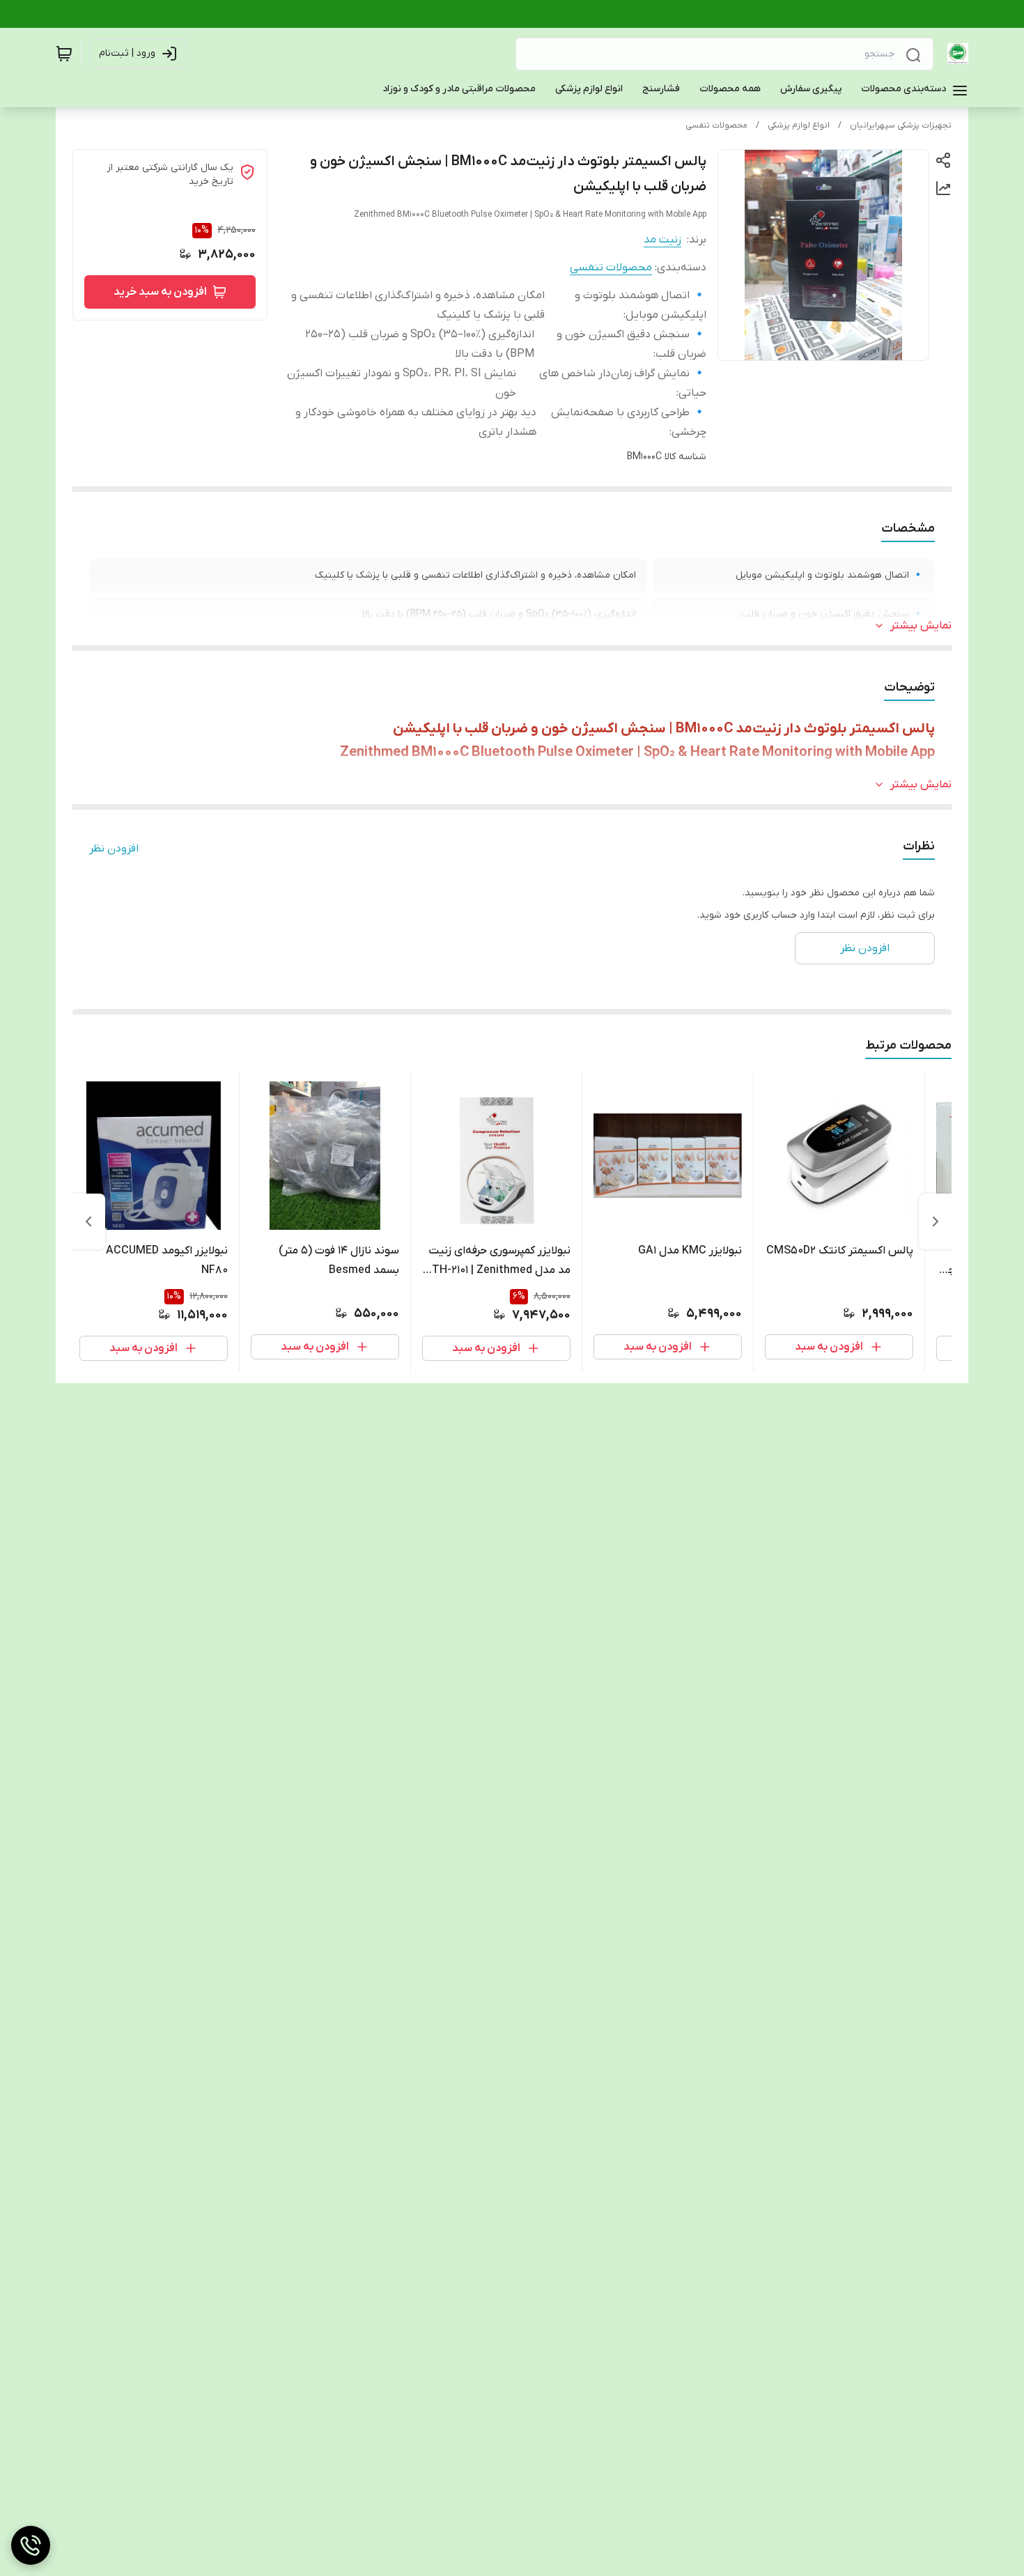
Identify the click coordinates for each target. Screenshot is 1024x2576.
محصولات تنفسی (716, 125)
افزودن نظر (114, 849)
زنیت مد (662, 240)
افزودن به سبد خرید (160, 292)
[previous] (936, 1221)
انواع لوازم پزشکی (799, 125)
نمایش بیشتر (921, 626)
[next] (88, 1221)
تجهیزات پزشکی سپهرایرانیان (901, 125)
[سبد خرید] (64, 54)
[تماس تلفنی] (31, 2545)
